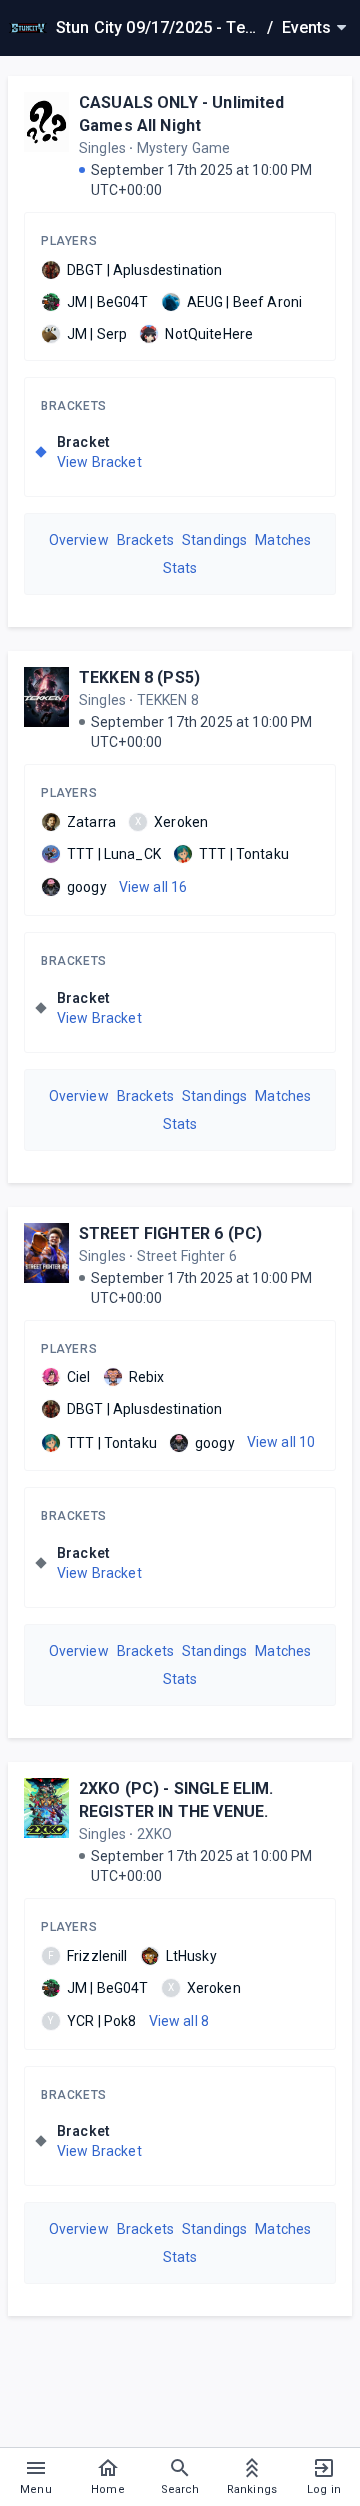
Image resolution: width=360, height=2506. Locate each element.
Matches (283, 540)
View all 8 (179, 2021)
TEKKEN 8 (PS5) (139, 677)
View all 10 (281, 1442)
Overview (79, 540)
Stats (180, 568)
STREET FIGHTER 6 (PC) (170, 1233)
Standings (214, 540)
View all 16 (153, 887)
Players (69, 241)
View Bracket (99, 462)
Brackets (74, 406)
